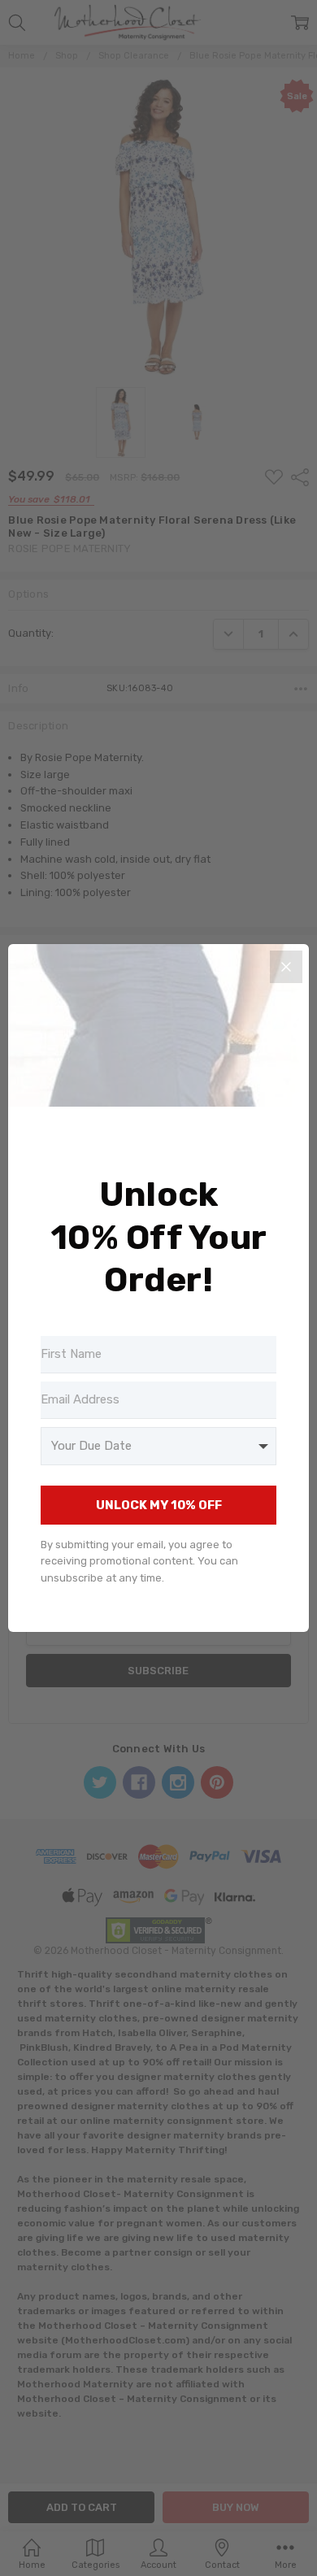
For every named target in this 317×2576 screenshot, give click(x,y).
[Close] (286, 967)
